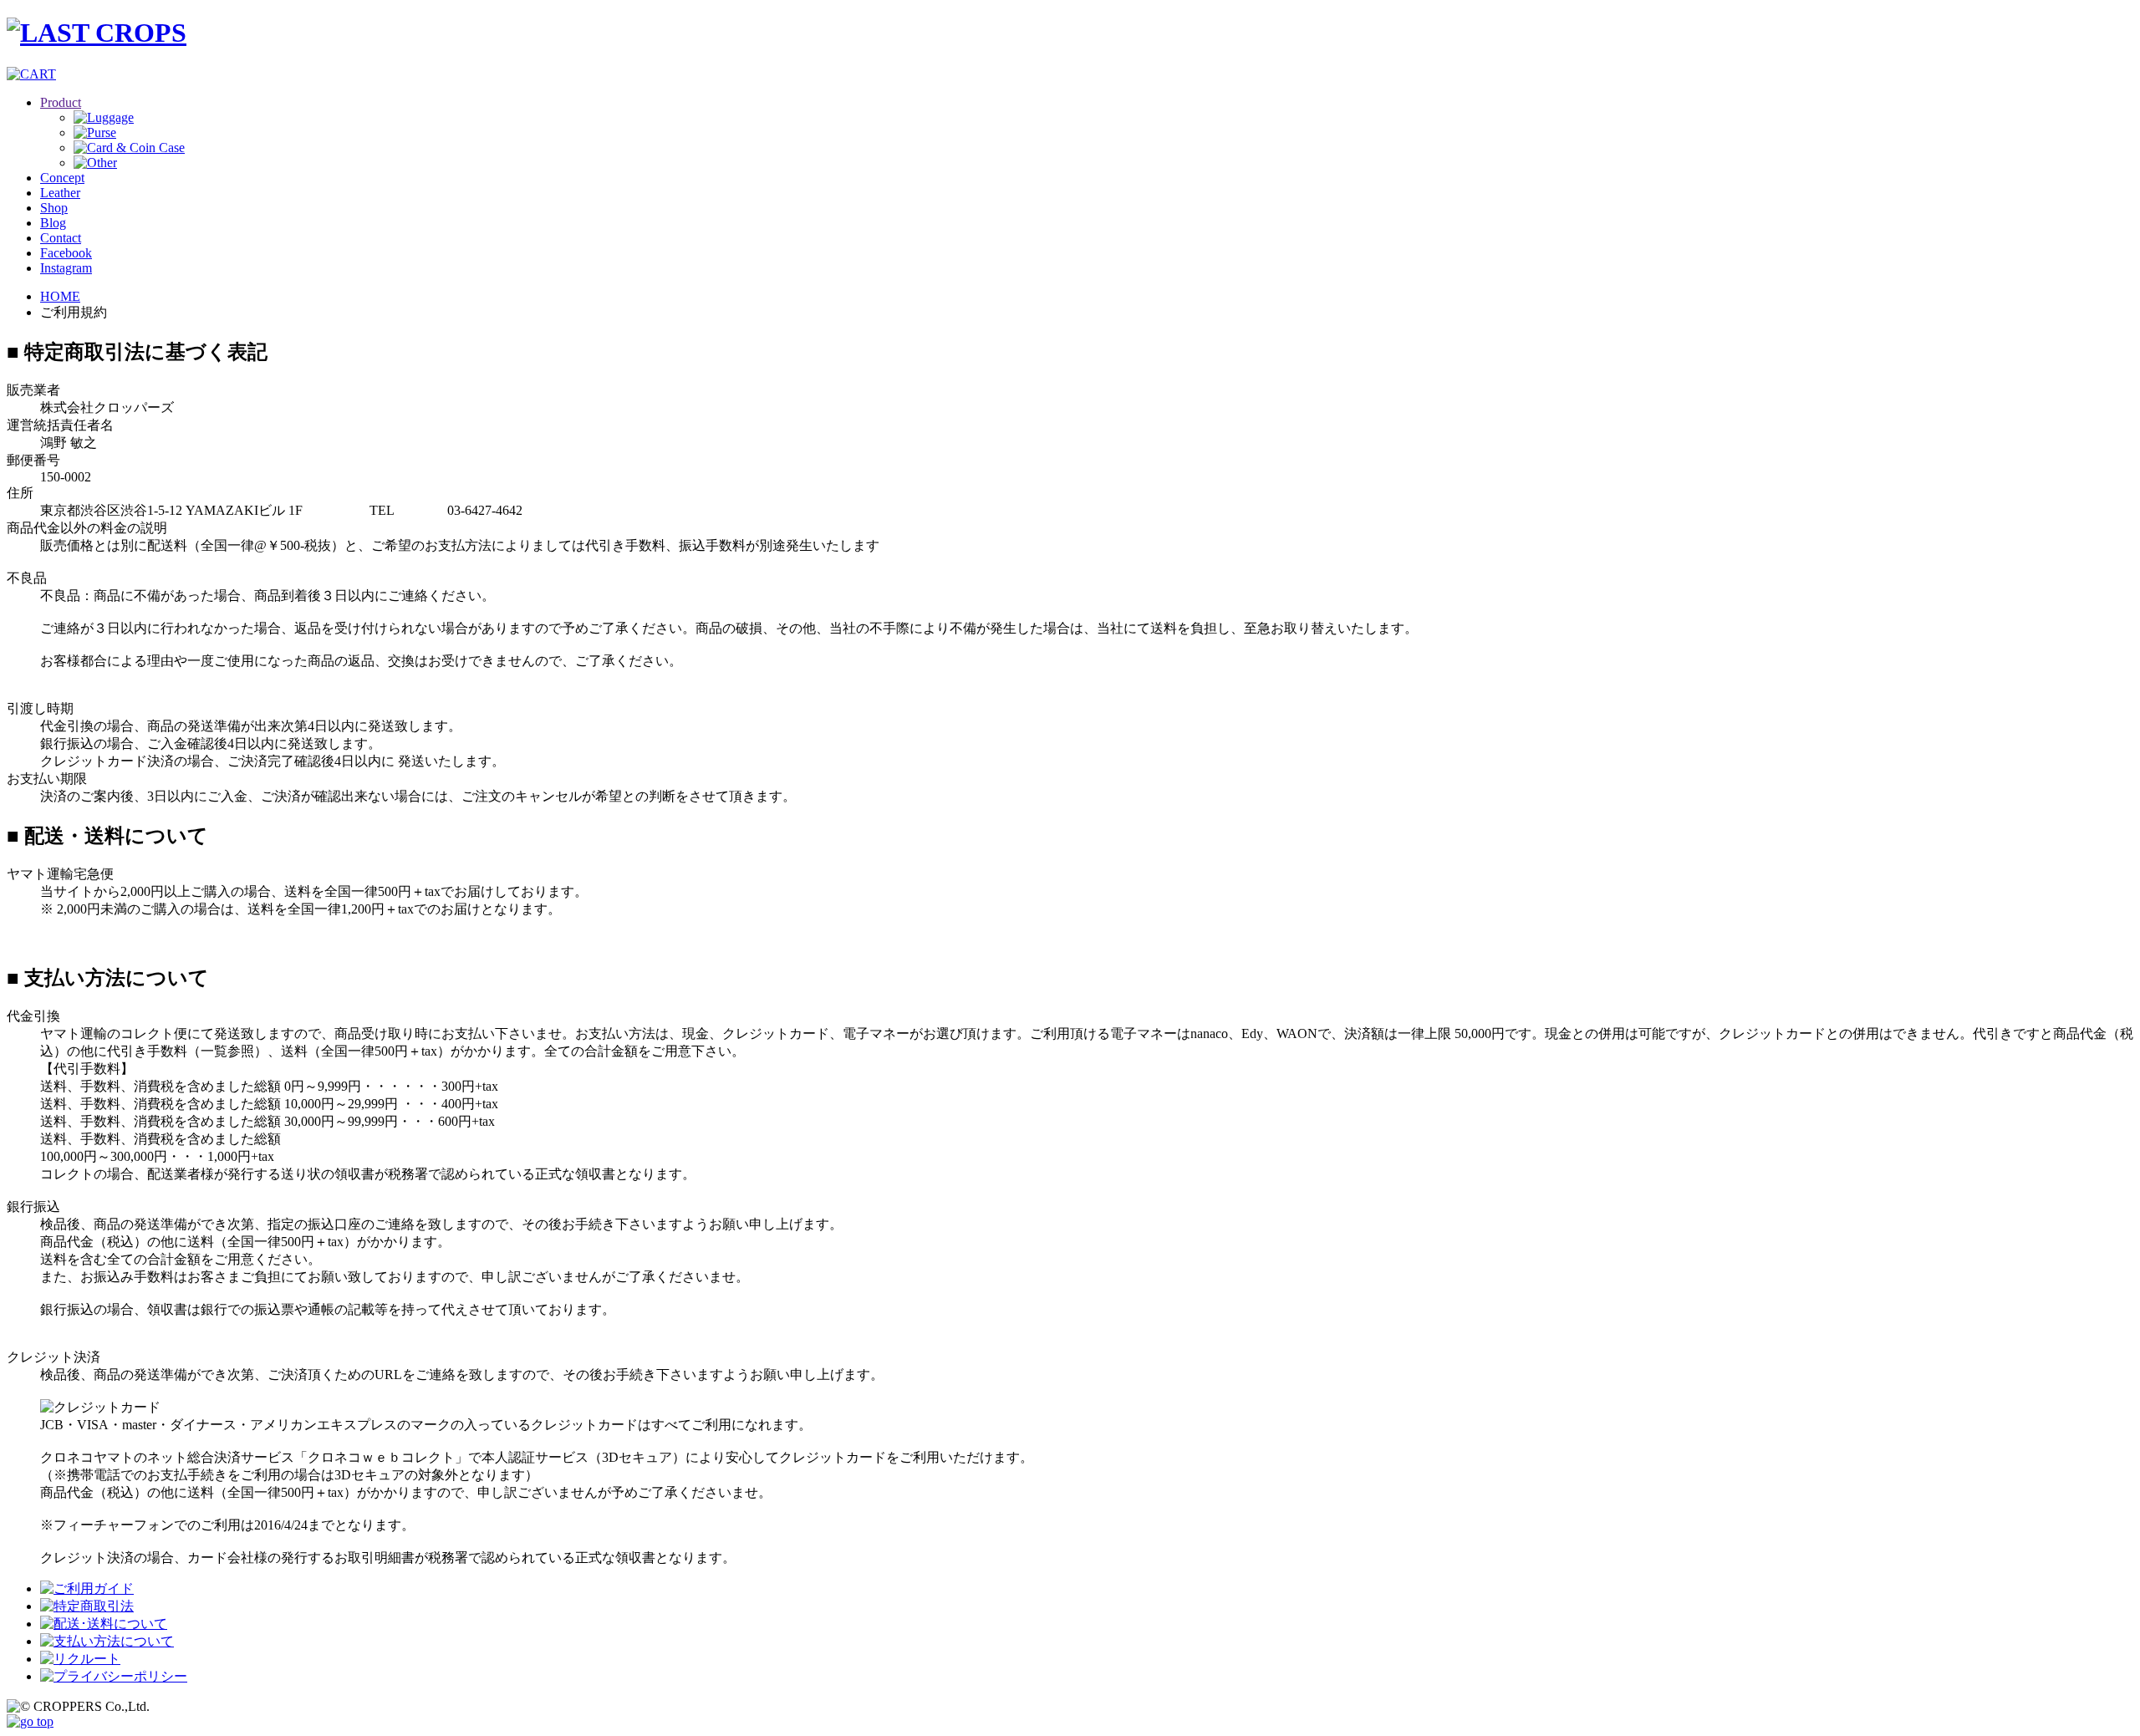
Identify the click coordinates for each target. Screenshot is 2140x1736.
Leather (60, 193)
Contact (61, 238)
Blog (53, 223)
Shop (54, 208)
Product (61, 102)
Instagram (66, 268)
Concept (62, 178)
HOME (60, 296)
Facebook (66, 253)
